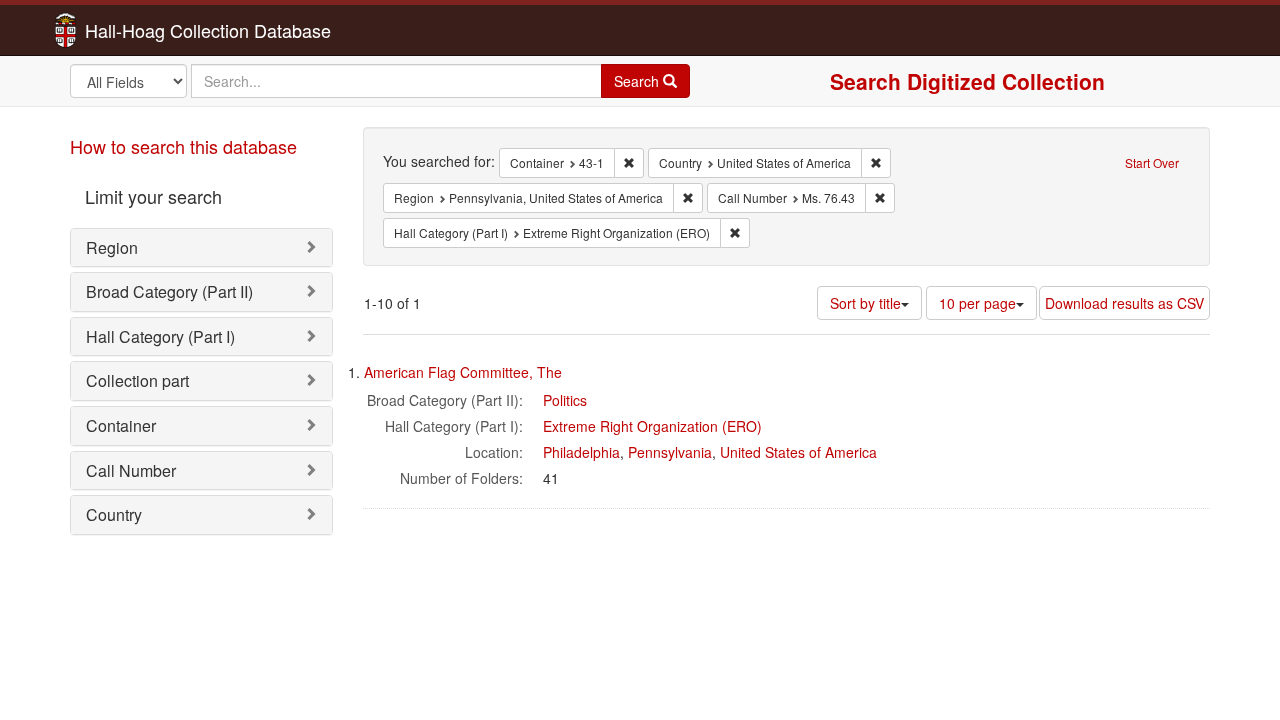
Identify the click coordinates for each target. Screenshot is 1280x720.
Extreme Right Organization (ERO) (652, 426)
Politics (565, 400)
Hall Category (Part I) (160, 336)
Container (121, 425)
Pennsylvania (670, 452)
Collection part (137, 380)
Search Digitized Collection (967, 81)
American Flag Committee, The (463, 372)
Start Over (1152, 162)
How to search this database (183, 146)
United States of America (798, 452)
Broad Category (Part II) (169, 291)
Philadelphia (581, 452)
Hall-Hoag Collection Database (145, 30)
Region (112, 247)
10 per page (977, 303)
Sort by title (865, 303)
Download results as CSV (1124, 303)
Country (114, 514)
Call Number (131, 470)
